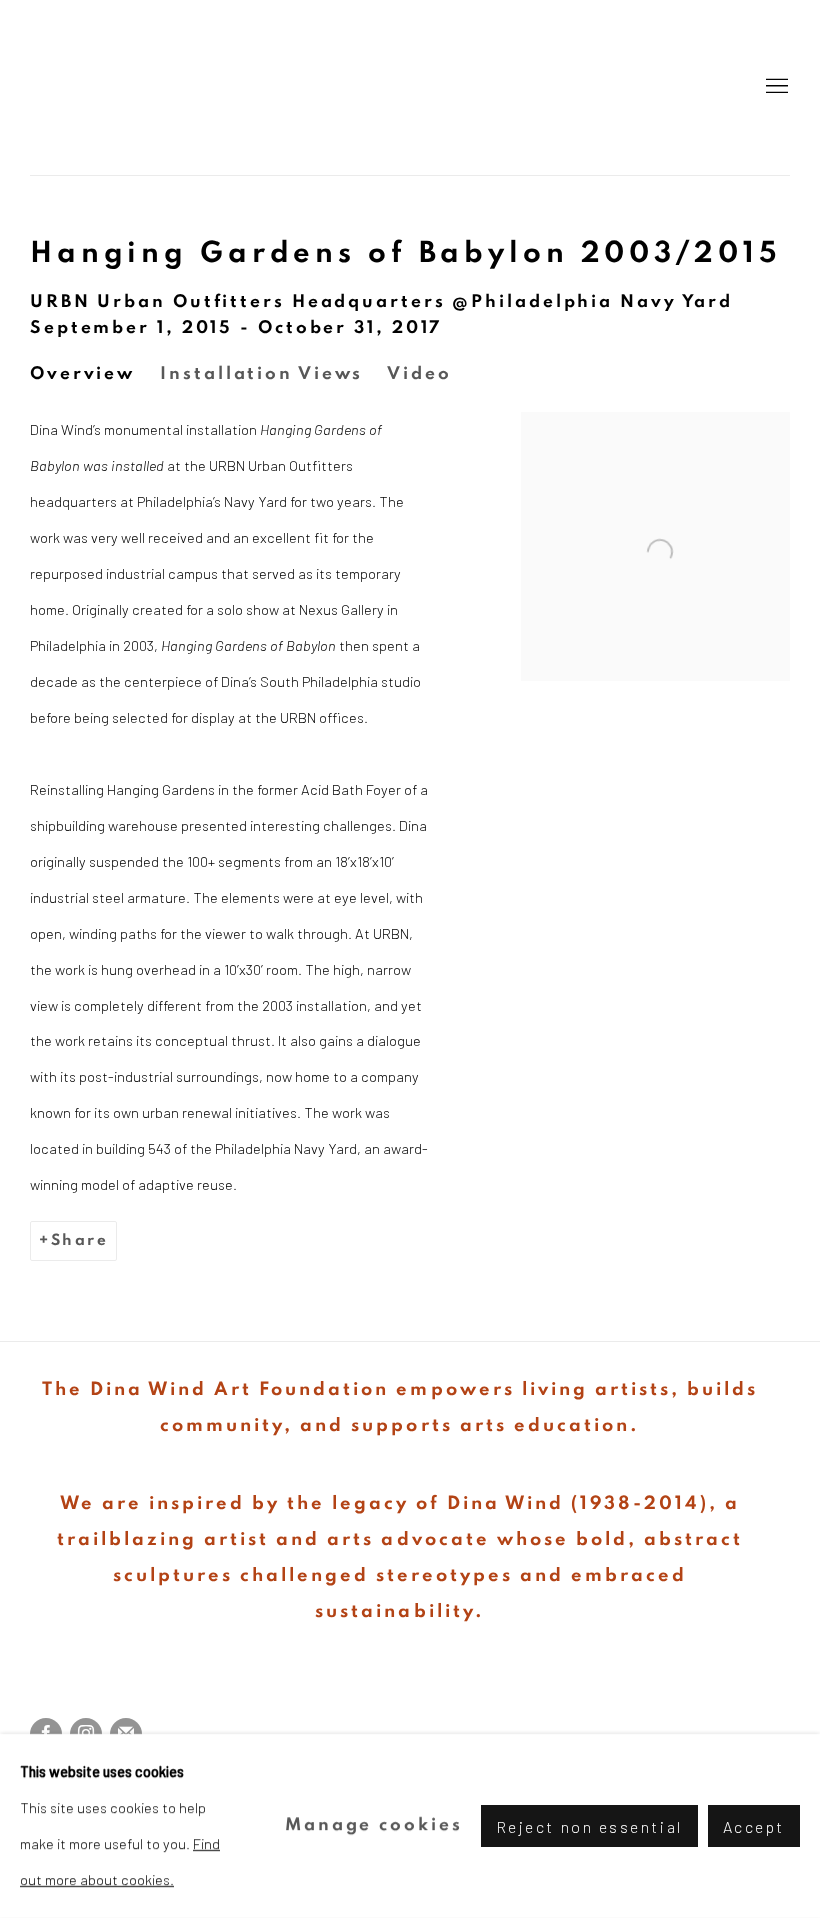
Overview (82, 374)
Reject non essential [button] (589, 1826)
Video (419, 374)
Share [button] (80, 1240)
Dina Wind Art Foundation (410, 87)
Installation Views (261, 374)
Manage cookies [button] (374, 1825)
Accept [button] (754, 1826)
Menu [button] (775, 87)
